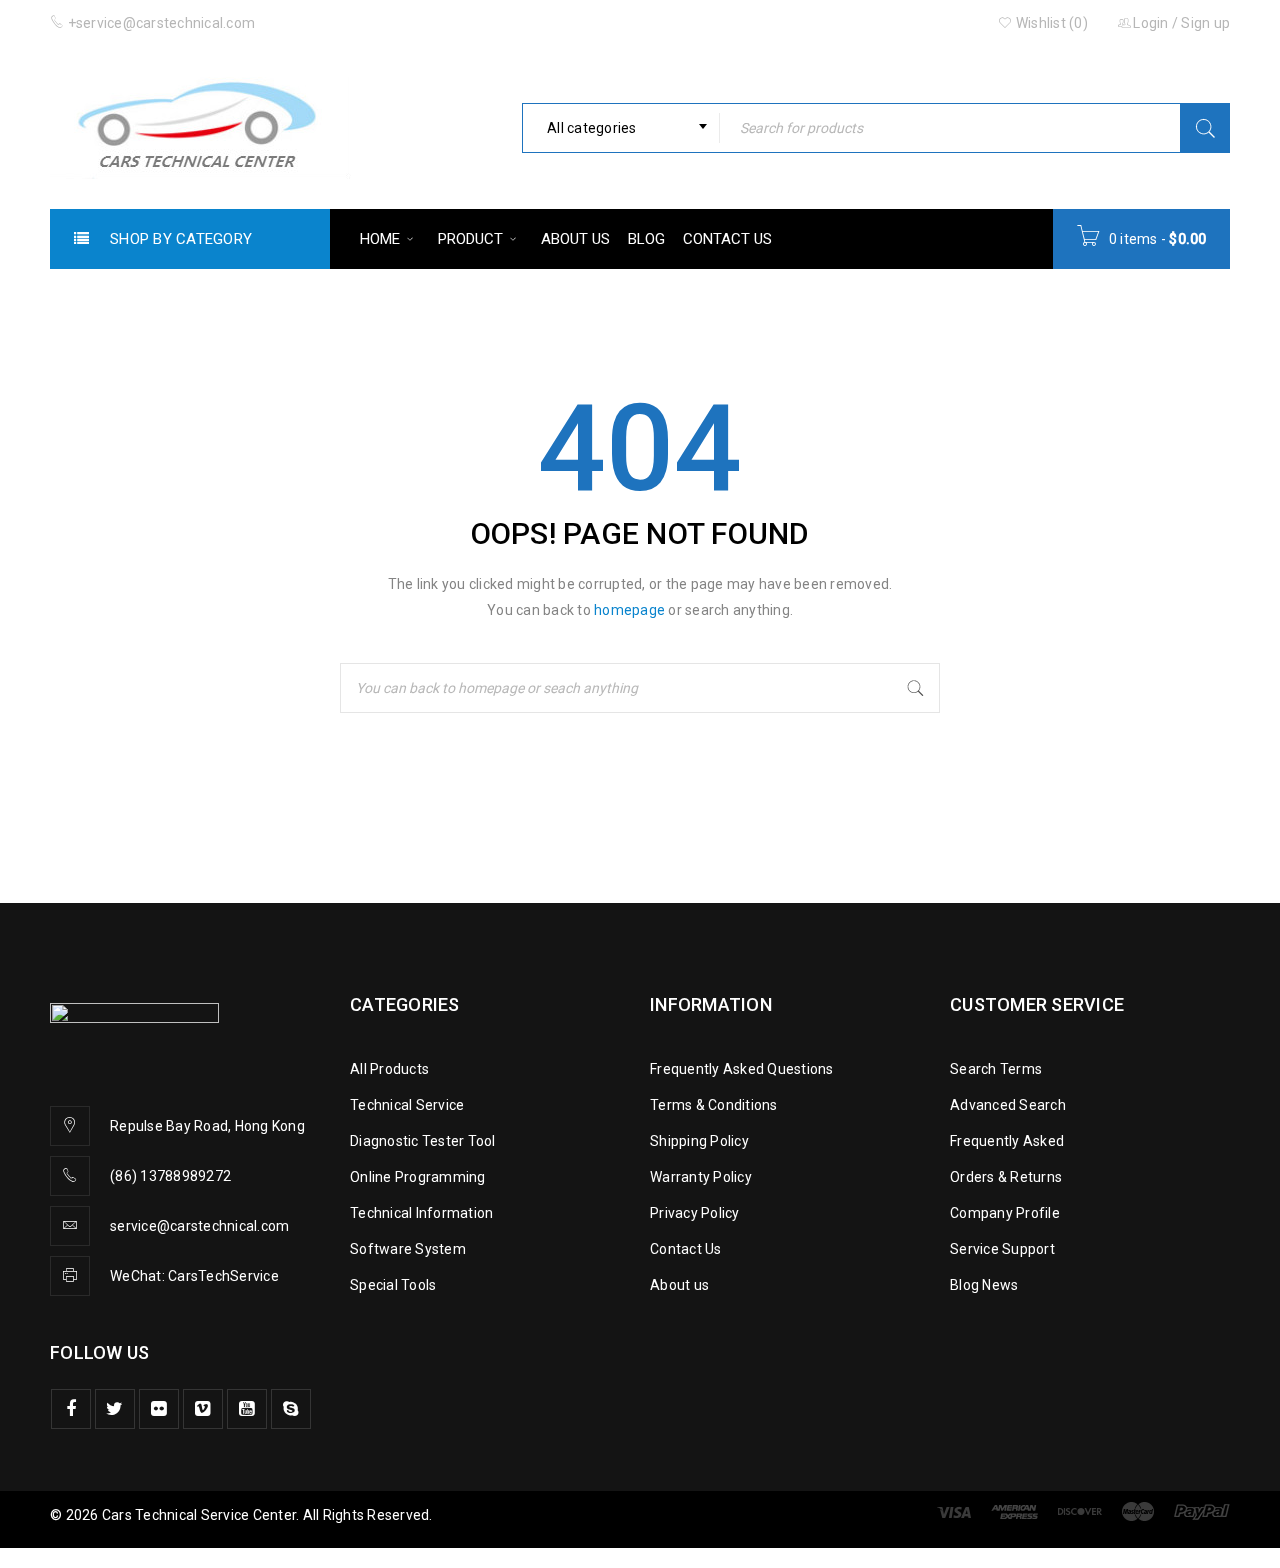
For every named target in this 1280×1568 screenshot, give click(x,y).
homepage (629, 610)
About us (679, 1285)
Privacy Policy (695, 1213)
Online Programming (418, 1177)
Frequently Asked (1007, 1141)
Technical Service (407, 1105)
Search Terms (996, 1069)
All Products (389, 1069)
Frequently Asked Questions (742, 1069)
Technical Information (421, 1213)
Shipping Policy (699, 1141)
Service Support (1002, 1249)
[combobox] (621, 128)
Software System (408, 1249)
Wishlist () (1050, 23)
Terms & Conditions (714, 1105)
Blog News (984, 1285)
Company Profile (1005, 1213)
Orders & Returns (1006, 1177)
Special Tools (393, 1285)
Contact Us (686, 1249)
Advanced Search (1008, 1105)
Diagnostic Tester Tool (423, 1141)
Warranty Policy (701, 1177)
